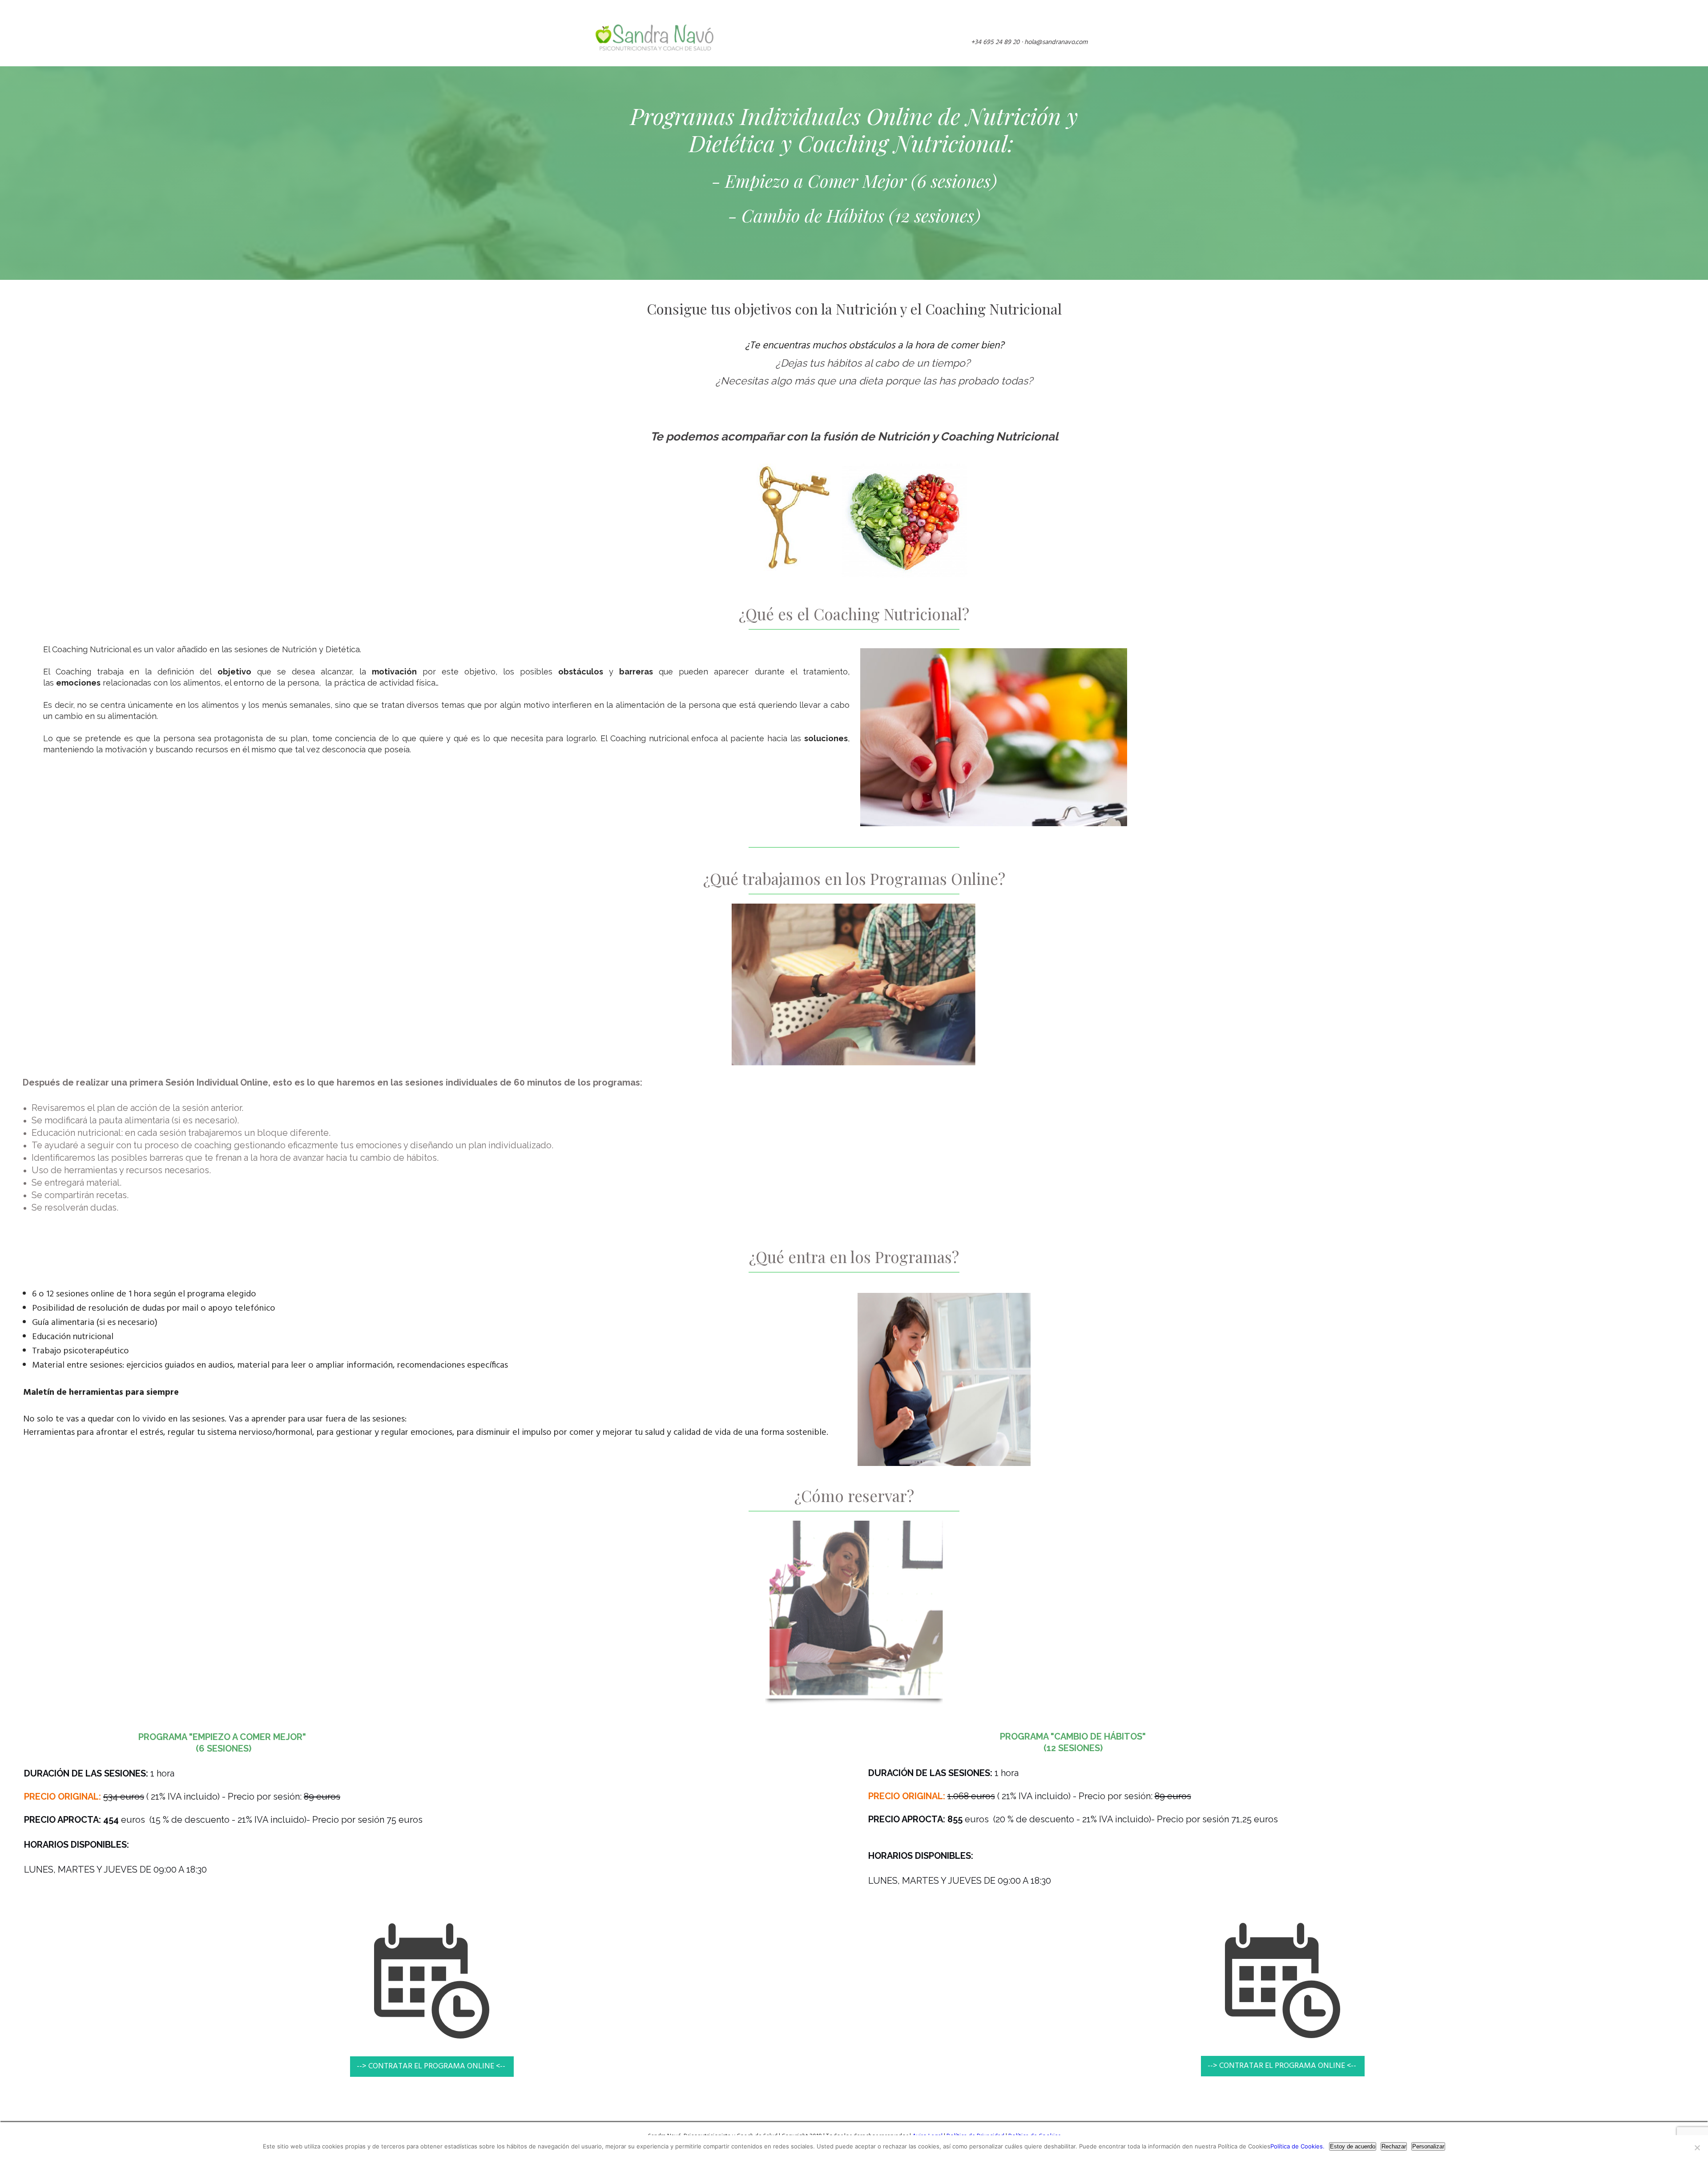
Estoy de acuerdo (1353, 2146)
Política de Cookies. (1297, 2146)
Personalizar (1428, 2146)
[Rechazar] (1697, 2148)
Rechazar (1394, 2146)
